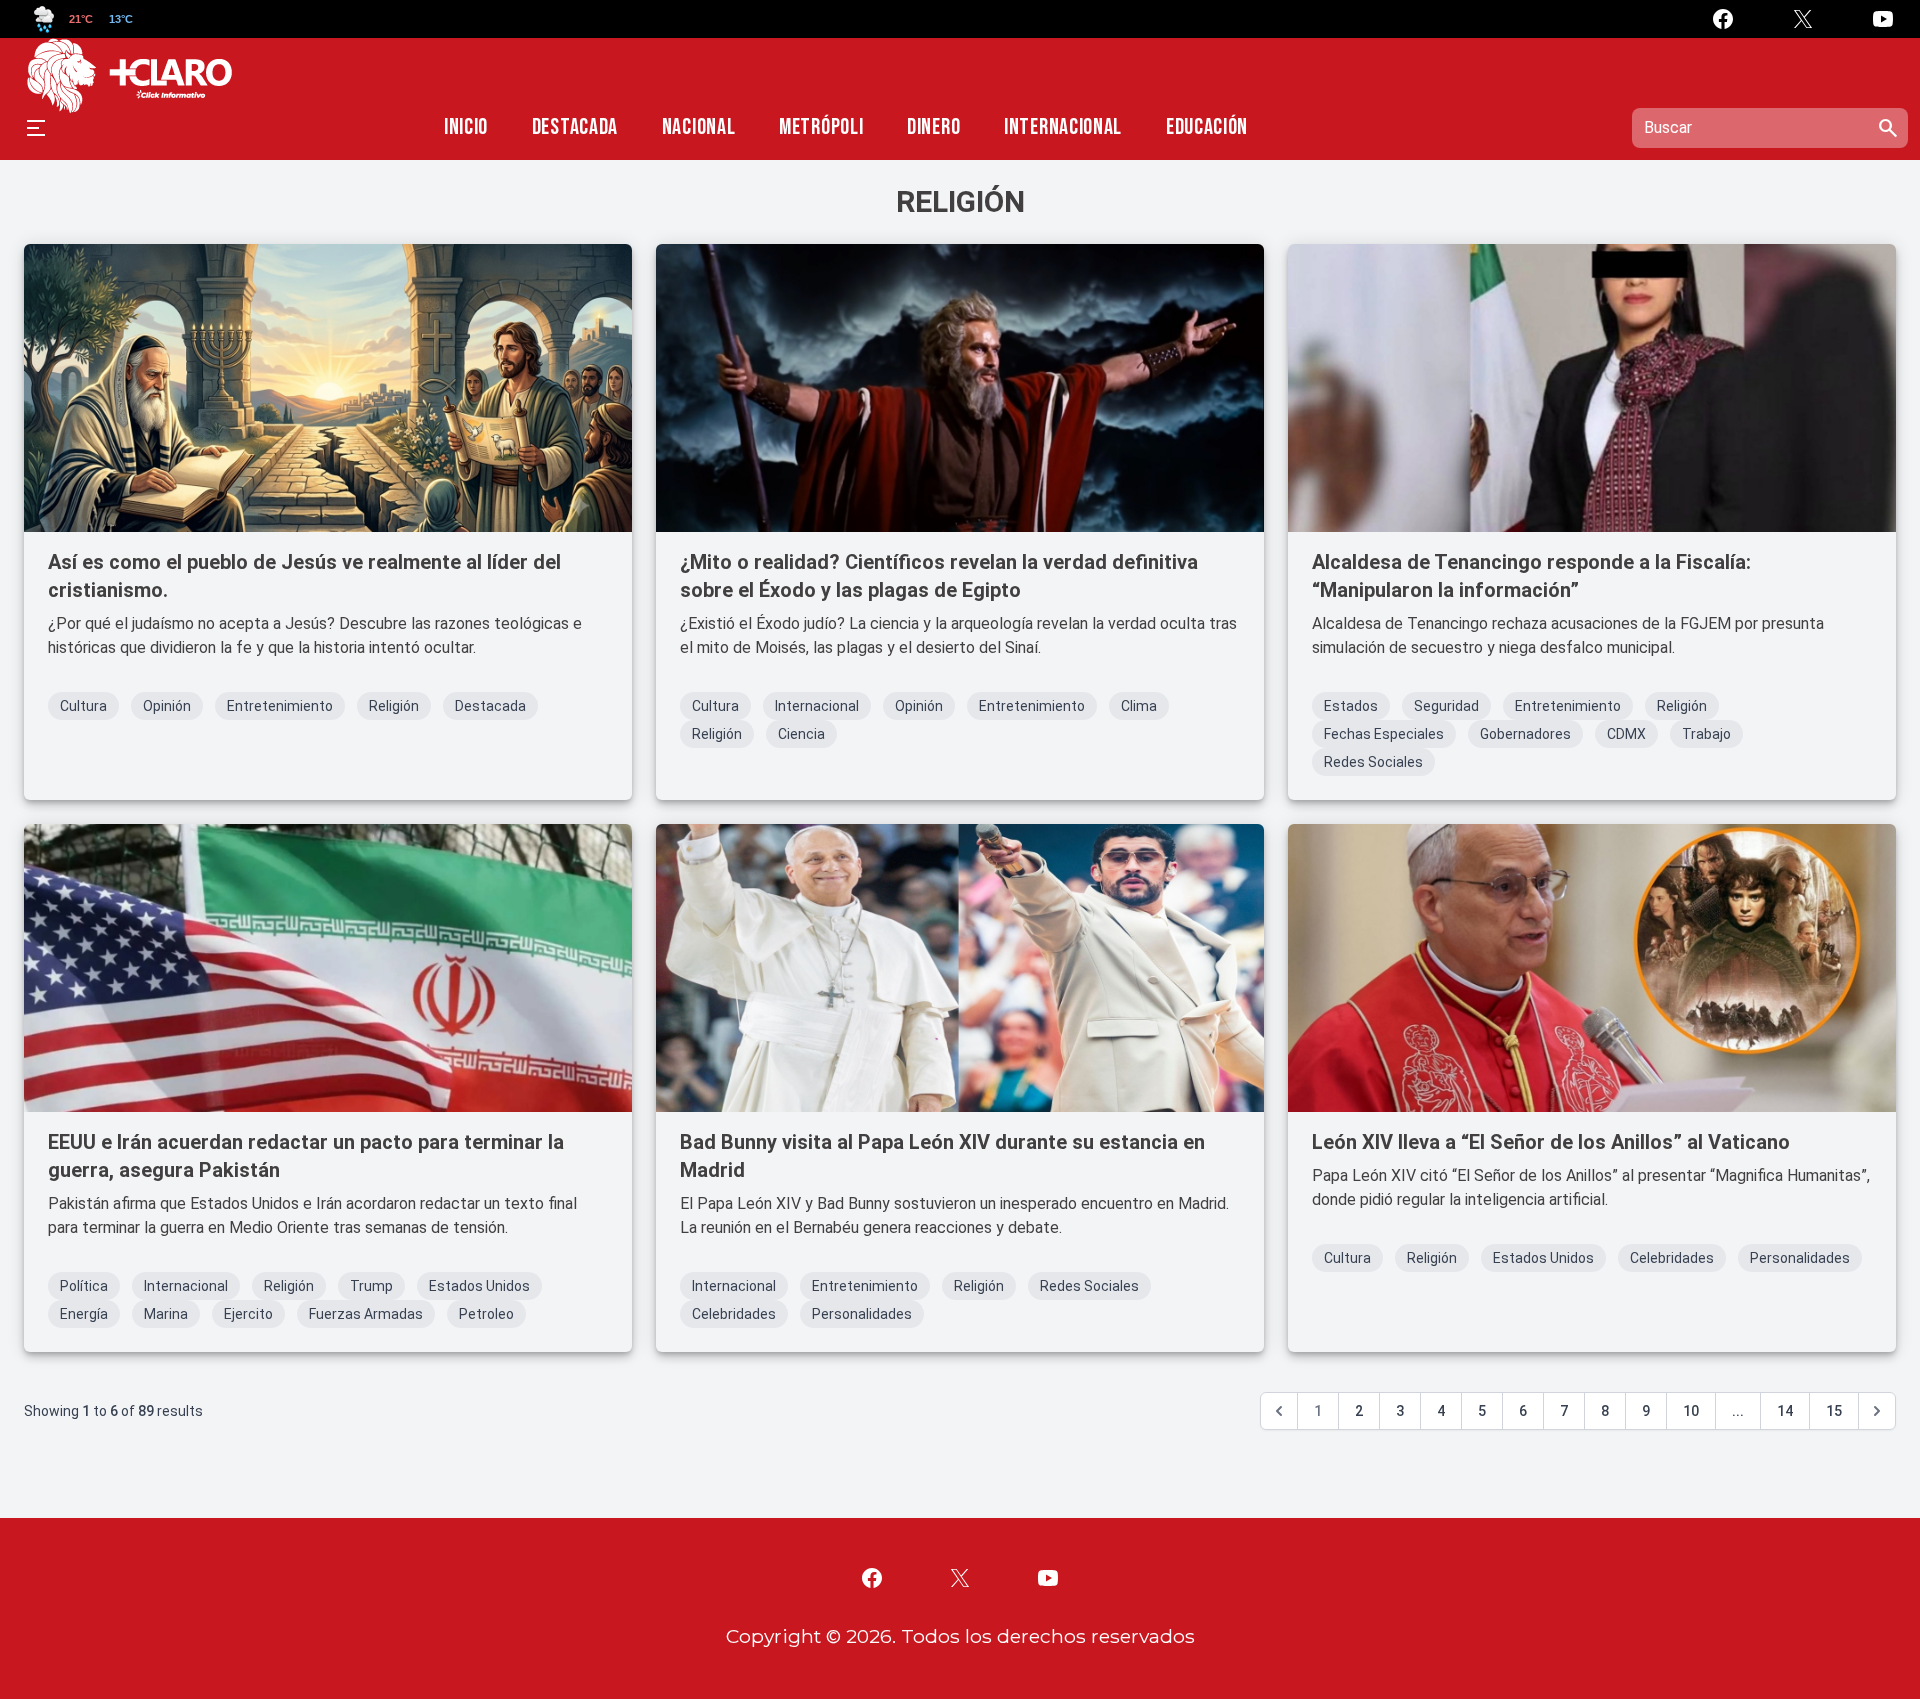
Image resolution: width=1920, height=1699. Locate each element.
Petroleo (486, 1314)
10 (1691, 1411)
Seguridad (1446, 706)
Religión (394, 706)
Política (84, 1286)
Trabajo (1706, 734)
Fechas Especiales (1384, 734)
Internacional (1063, 128)
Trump (371, 1286)
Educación (1207, 128)
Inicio (466, 128)
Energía (84, 1314)
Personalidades (862, 1314)
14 (1785, 1411)
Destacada (575, 128)
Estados (1351, 706)
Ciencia (801, 734)
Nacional (699, 128)
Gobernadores (1525, 734)
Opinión (167, 706)
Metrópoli (821, 128)
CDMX (1626, 734)
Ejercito (248, 1314)
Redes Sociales (1373, 762)
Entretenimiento (280, 706)
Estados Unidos (479, 1286)
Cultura (83, 706)
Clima (1139, 706)
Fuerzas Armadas (366, 1314)
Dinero (933, 128)
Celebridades (734, 1314)
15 (1834, 1411)
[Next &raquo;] (1877, 1411)
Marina (166, 1314)
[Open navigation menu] (36, 128)
